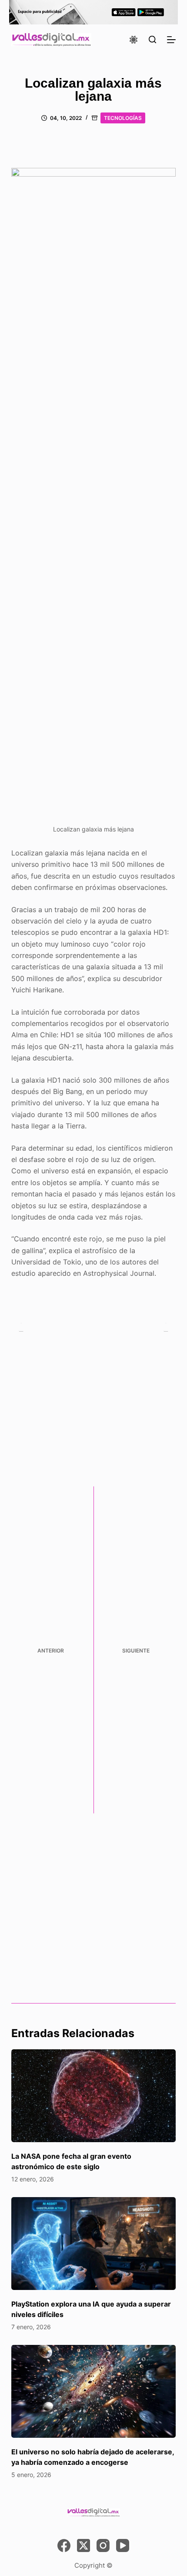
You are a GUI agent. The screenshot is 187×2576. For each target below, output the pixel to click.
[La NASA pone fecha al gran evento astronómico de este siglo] (93, 2096)
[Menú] (171, 40)
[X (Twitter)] (83, 2545)
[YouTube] (123, 2545)
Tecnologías (123, 118)
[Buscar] (152, 39)
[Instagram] (103, 2545)
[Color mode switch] (134, 40)
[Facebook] (64, 2545)
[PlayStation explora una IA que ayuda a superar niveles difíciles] (93, 2244)
